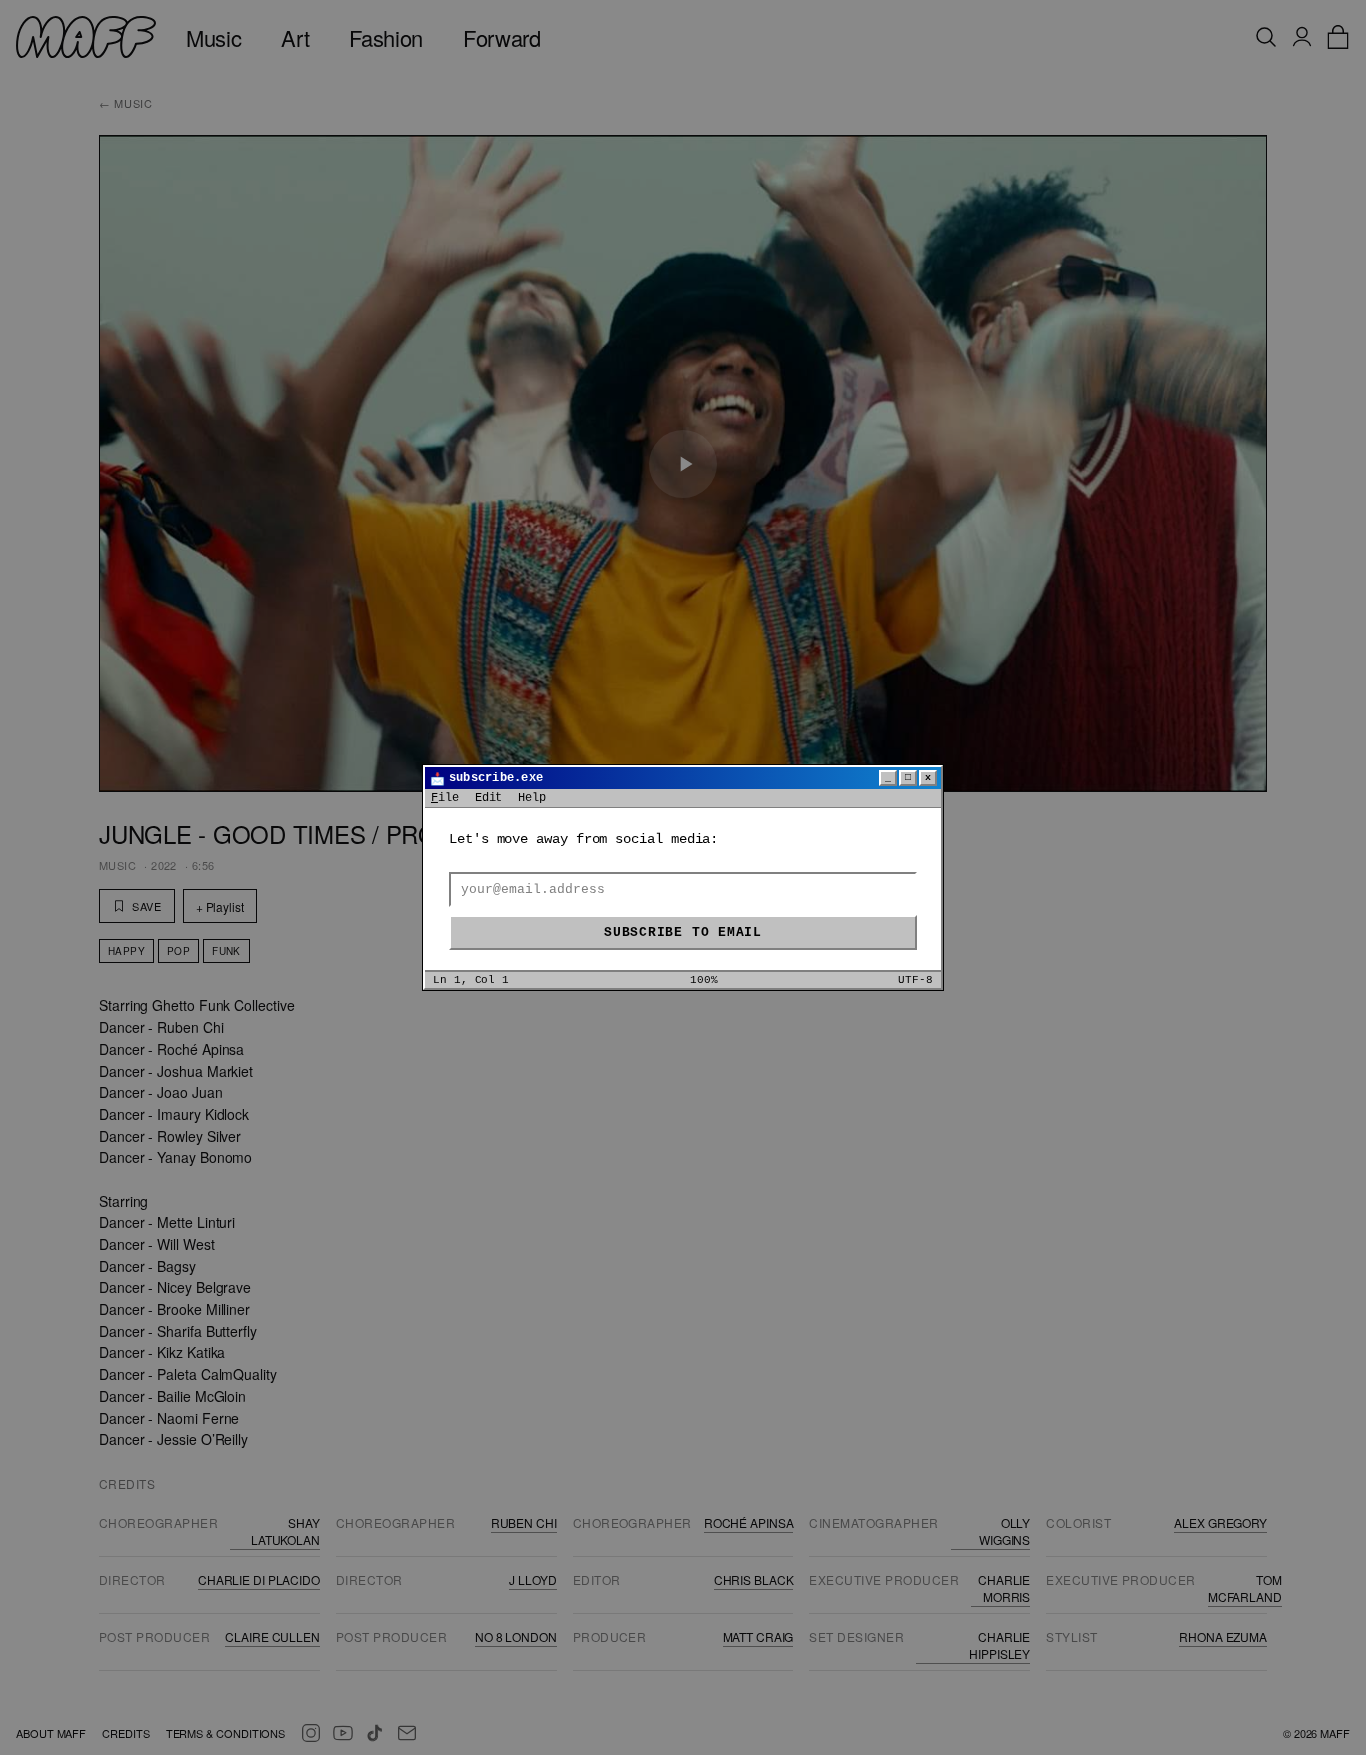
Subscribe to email (683, 932)
